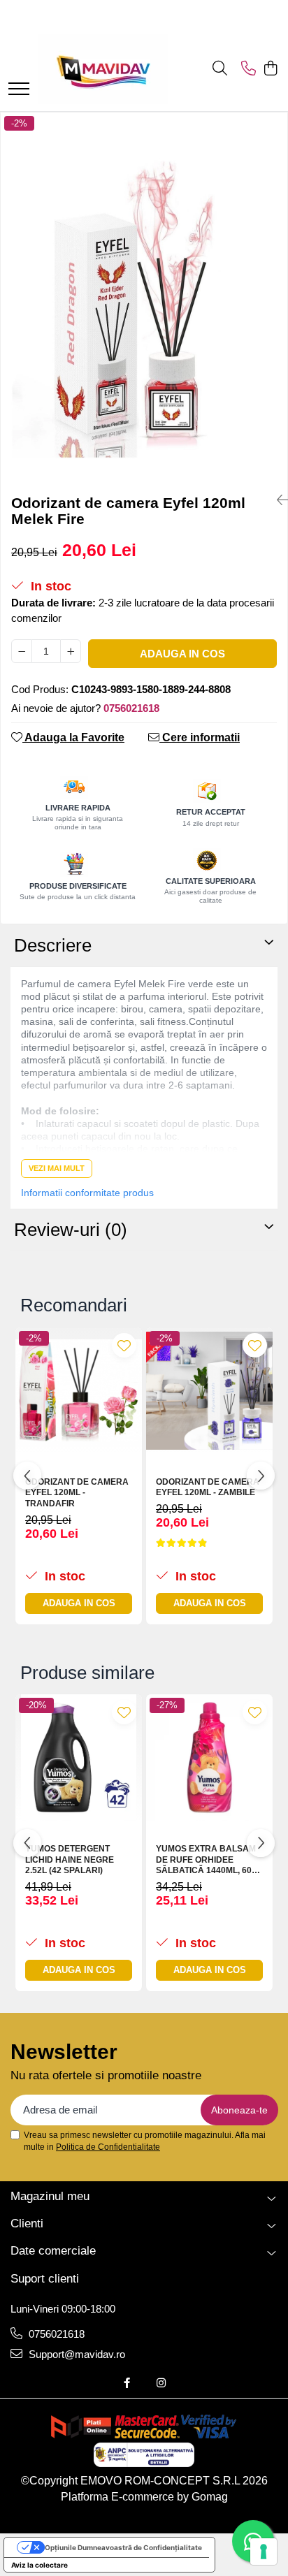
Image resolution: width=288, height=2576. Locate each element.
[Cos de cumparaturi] (270, 69)
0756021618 (55, 2334)
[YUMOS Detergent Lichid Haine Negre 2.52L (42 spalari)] (79, 1758)
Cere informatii (200, 737)
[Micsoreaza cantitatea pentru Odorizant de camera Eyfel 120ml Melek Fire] (22, 651)
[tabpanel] (144, 298)
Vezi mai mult (57, 1168)
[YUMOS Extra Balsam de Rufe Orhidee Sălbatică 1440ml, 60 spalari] (209, 1758)
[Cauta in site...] (220, 69)
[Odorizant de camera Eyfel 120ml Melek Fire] (144, 298)
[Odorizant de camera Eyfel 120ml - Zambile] (209, 1391)
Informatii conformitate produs (87, 1193)
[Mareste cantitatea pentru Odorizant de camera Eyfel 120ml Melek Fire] (71, 651)
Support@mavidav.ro (75, 2354)
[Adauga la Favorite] (124, 1345)
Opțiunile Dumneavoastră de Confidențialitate (123, 2547)
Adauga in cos (182, 654)
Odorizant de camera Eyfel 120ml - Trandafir (77, 1493)
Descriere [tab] (53, 945)
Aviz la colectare (39, 2565)
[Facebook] (127, 2383)
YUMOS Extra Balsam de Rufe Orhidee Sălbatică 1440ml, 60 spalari (206, 1860)
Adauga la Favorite (73, 737)
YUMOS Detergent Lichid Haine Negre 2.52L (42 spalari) (70, 1860)
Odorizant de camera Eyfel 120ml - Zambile (208, 1487)
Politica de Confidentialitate (108, 2147)
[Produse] (19, 90)
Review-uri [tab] (71, 1230)
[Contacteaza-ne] (249, 69)
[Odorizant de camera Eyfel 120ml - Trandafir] (79, 1391)
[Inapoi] (277, 500)
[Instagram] (161, 2383)
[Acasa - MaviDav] (103, 69)
